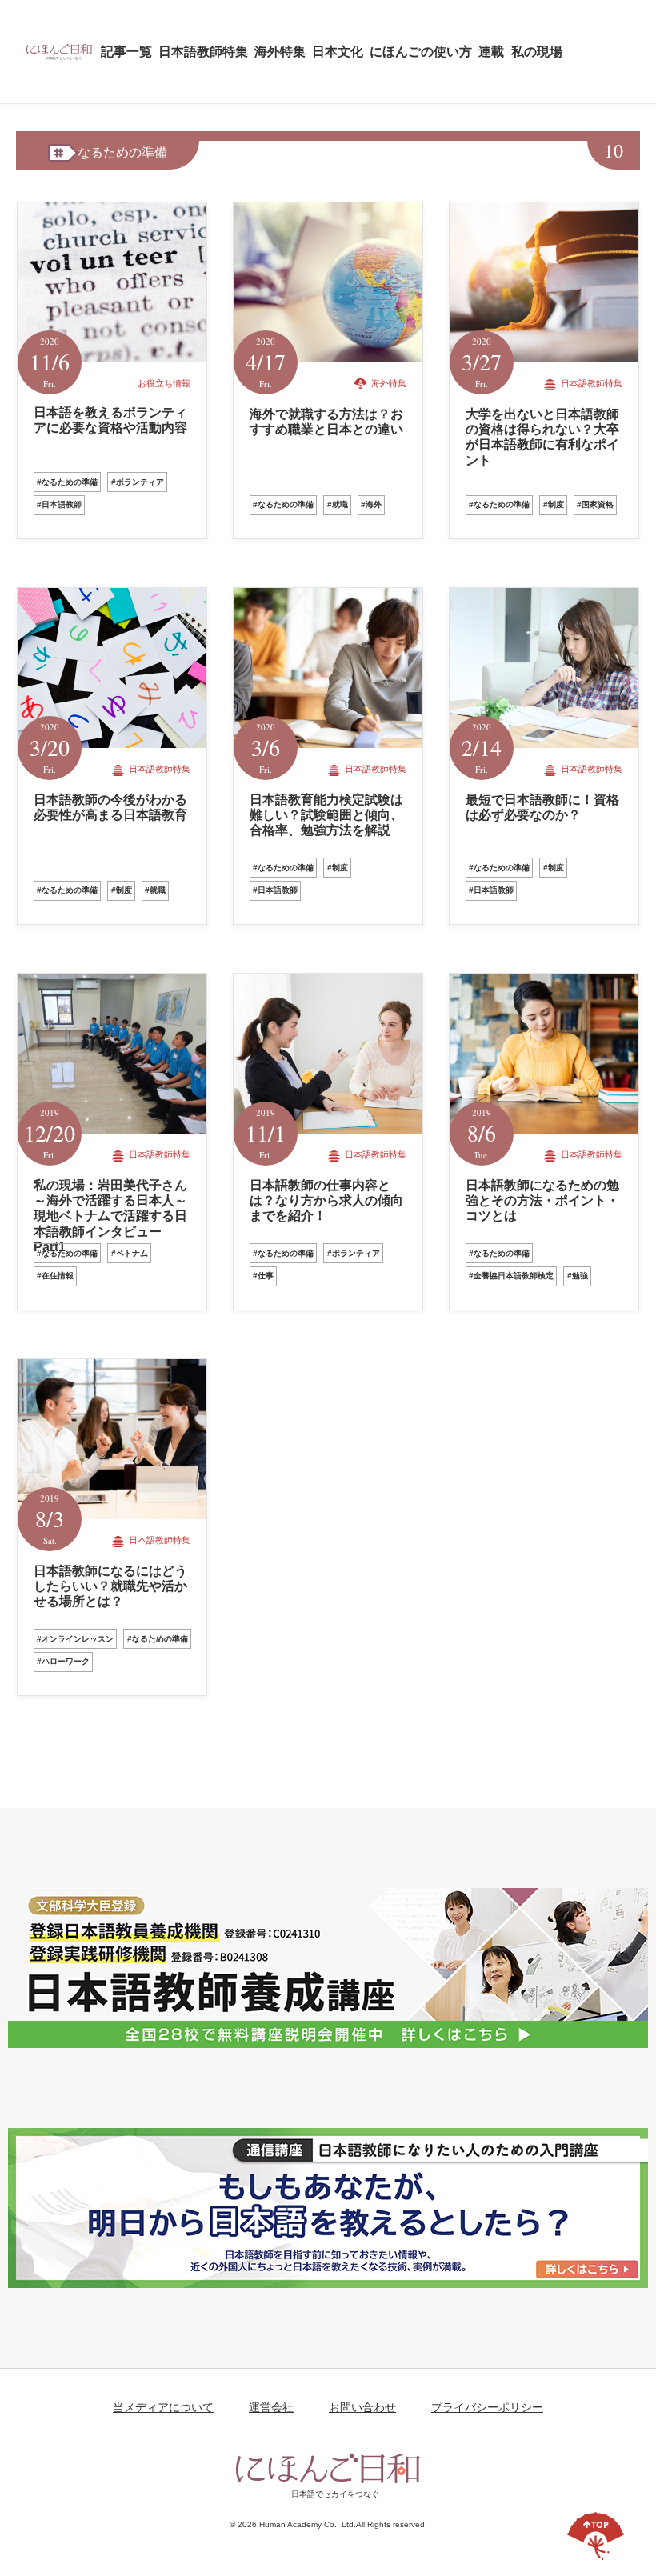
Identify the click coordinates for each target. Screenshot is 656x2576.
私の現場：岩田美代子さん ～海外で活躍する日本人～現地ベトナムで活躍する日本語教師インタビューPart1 (110, 1216)
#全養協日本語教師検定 (511, 1276)
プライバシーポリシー (487, 2407)
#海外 (371, 504)
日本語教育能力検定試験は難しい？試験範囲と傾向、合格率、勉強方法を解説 (326, 815)
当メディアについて (163, 2407)
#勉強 (578, 1276)
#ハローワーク (63, 1661)
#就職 (338, 504)
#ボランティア (138, 482)
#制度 (554, 504)
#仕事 (263, 1276)
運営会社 (271, 2407)
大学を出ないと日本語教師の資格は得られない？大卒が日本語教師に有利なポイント (542, 437)
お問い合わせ (362, 2407)
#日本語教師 (59, 504)
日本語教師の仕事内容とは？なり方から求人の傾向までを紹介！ (326, 1200)
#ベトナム (130, 1253)
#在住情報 (55, 1276)
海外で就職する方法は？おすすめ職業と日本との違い (326, 422)
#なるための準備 (67, 482)
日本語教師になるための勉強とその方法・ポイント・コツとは (542, 1200)
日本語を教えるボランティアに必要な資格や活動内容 (110, 420)
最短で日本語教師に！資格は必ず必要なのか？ (542, 807)
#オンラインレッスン (75, 1639)
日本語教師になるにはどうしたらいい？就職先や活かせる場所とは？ (110, 1586)
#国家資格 (595, 504)
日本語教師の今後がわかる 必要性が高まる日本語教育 (117, 807)
